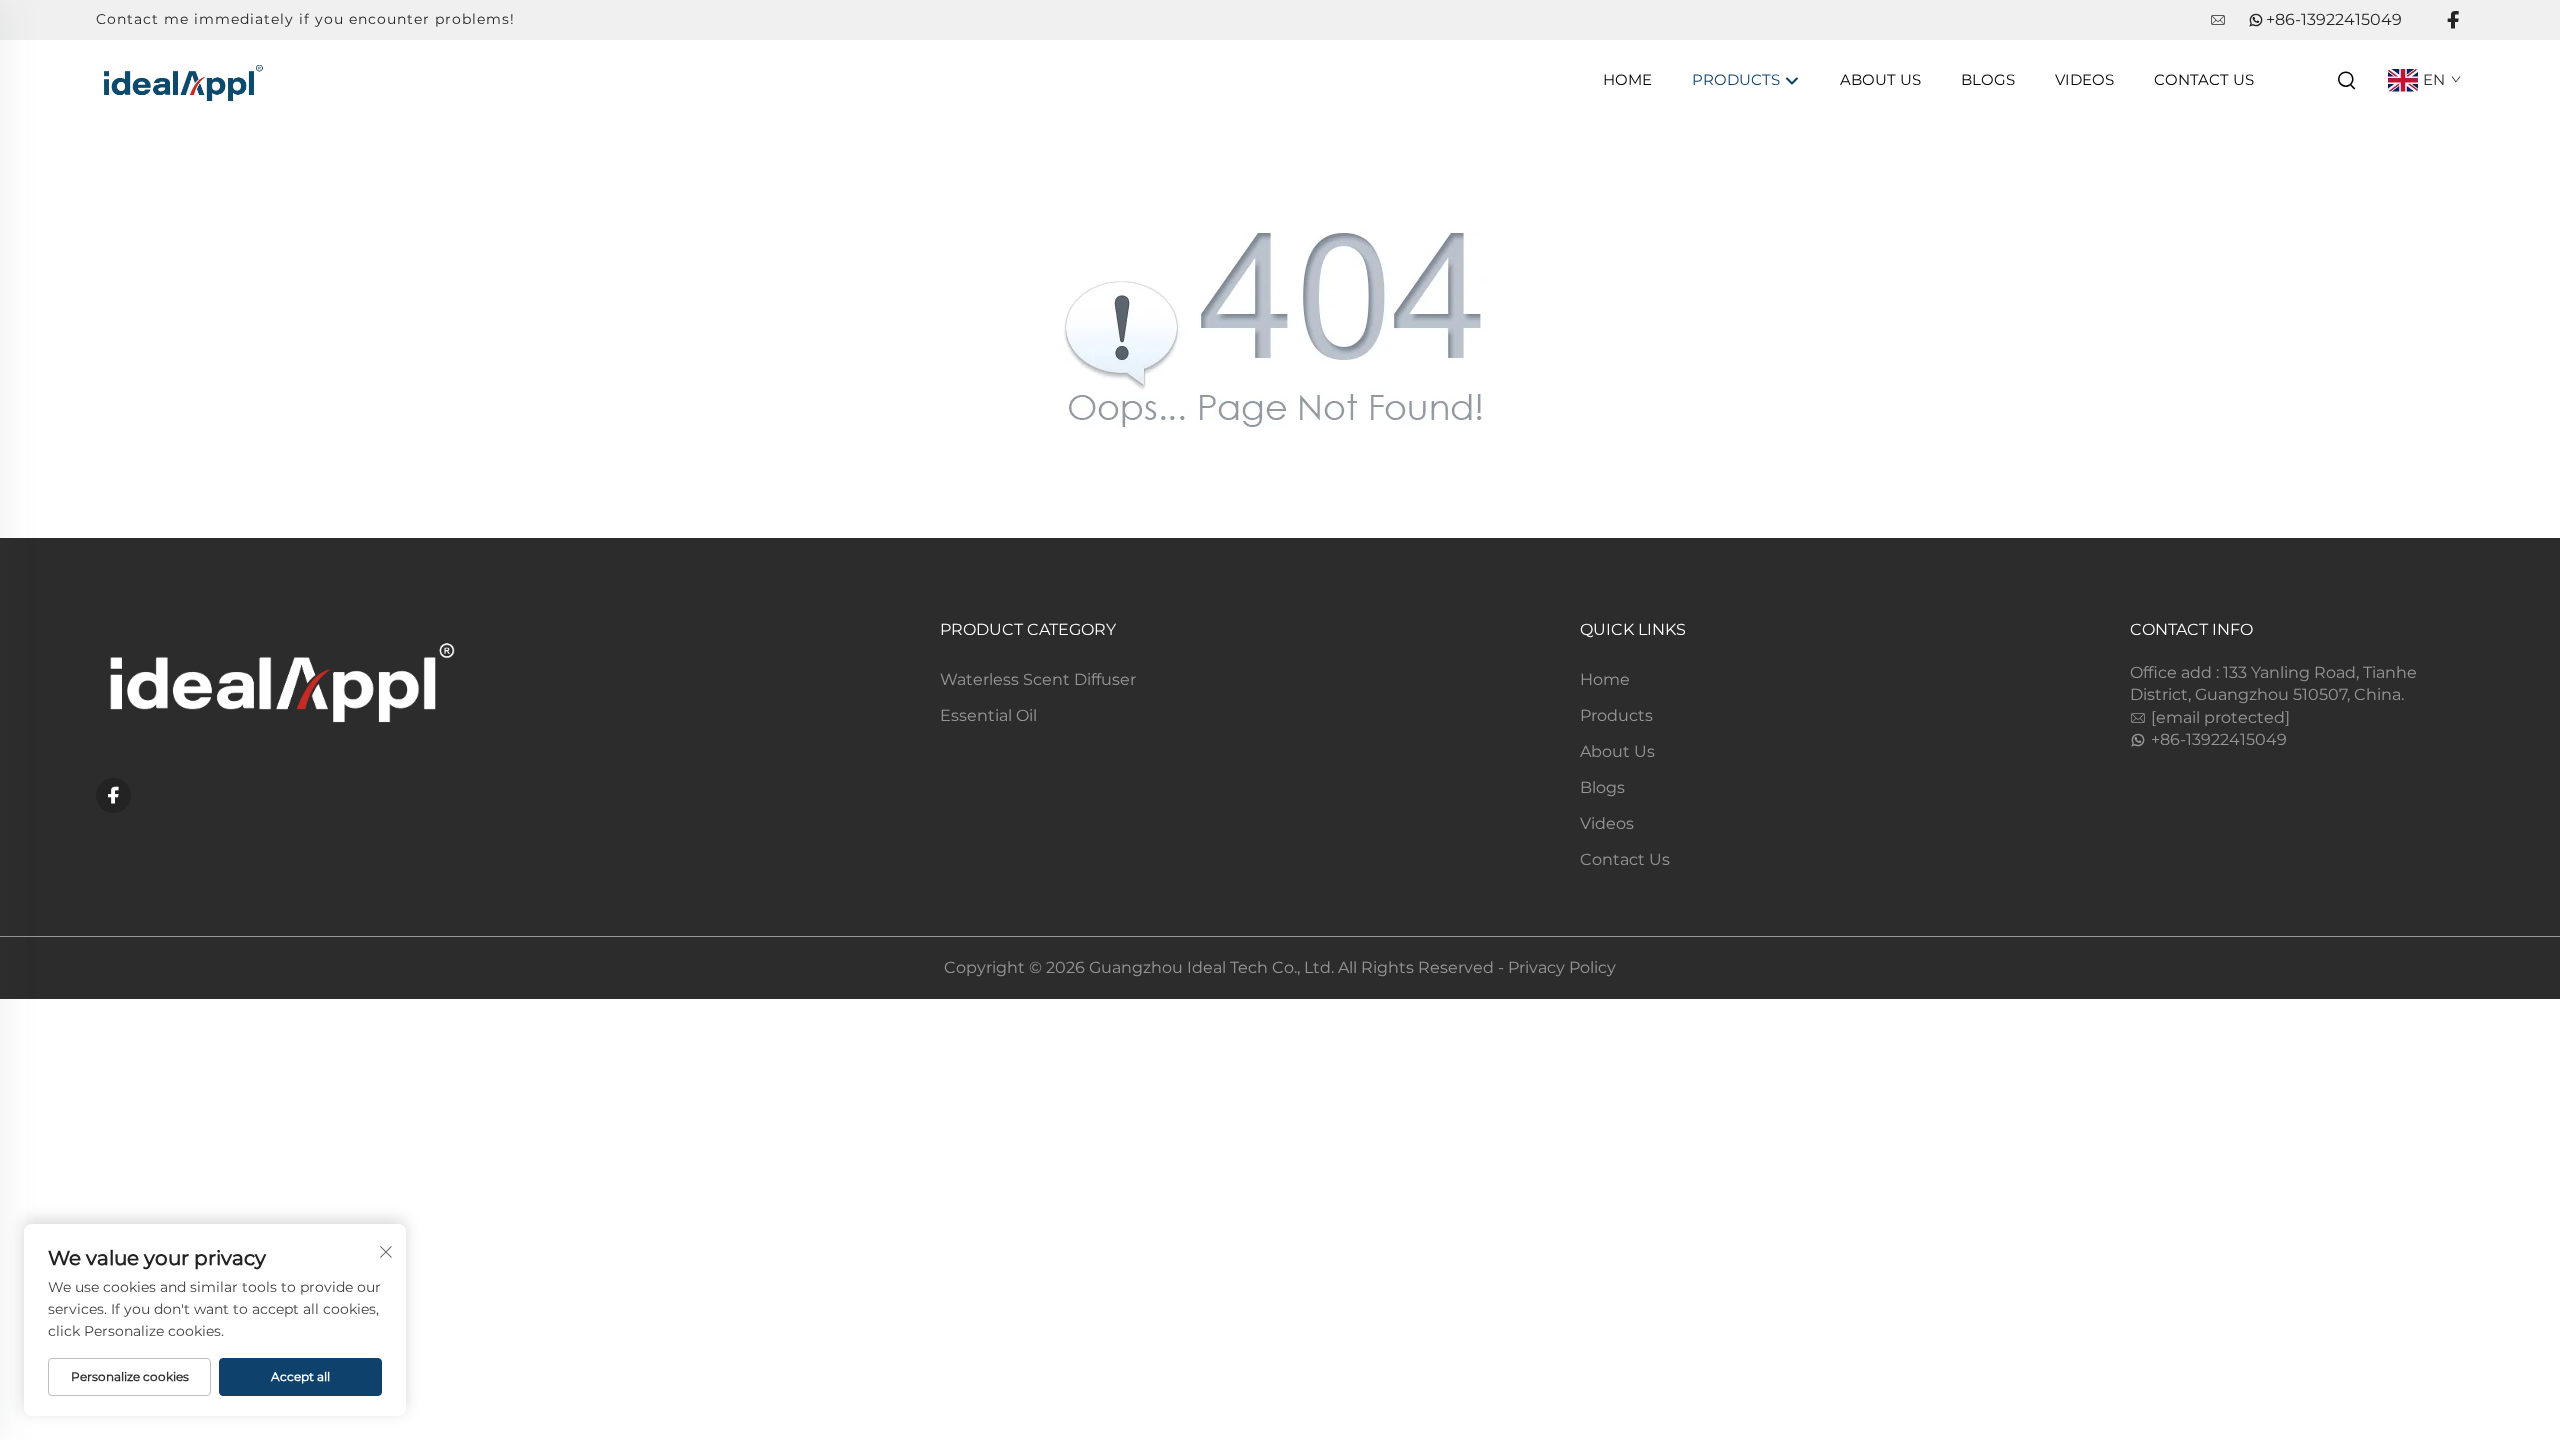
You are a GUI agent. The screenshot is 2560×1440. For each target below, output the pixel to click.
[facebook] (2453, 20)
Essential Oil (988, 715)
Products (1738, 79)
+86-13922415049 (2334, 19)
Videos (2084, 79)
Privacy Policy (1562, 967)
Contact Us (2204, 79)
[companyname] (182, 78)
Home (1627, 79)
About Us (1880, 79)
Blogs (1988, 79)
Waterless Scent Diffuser (1038, 679)
